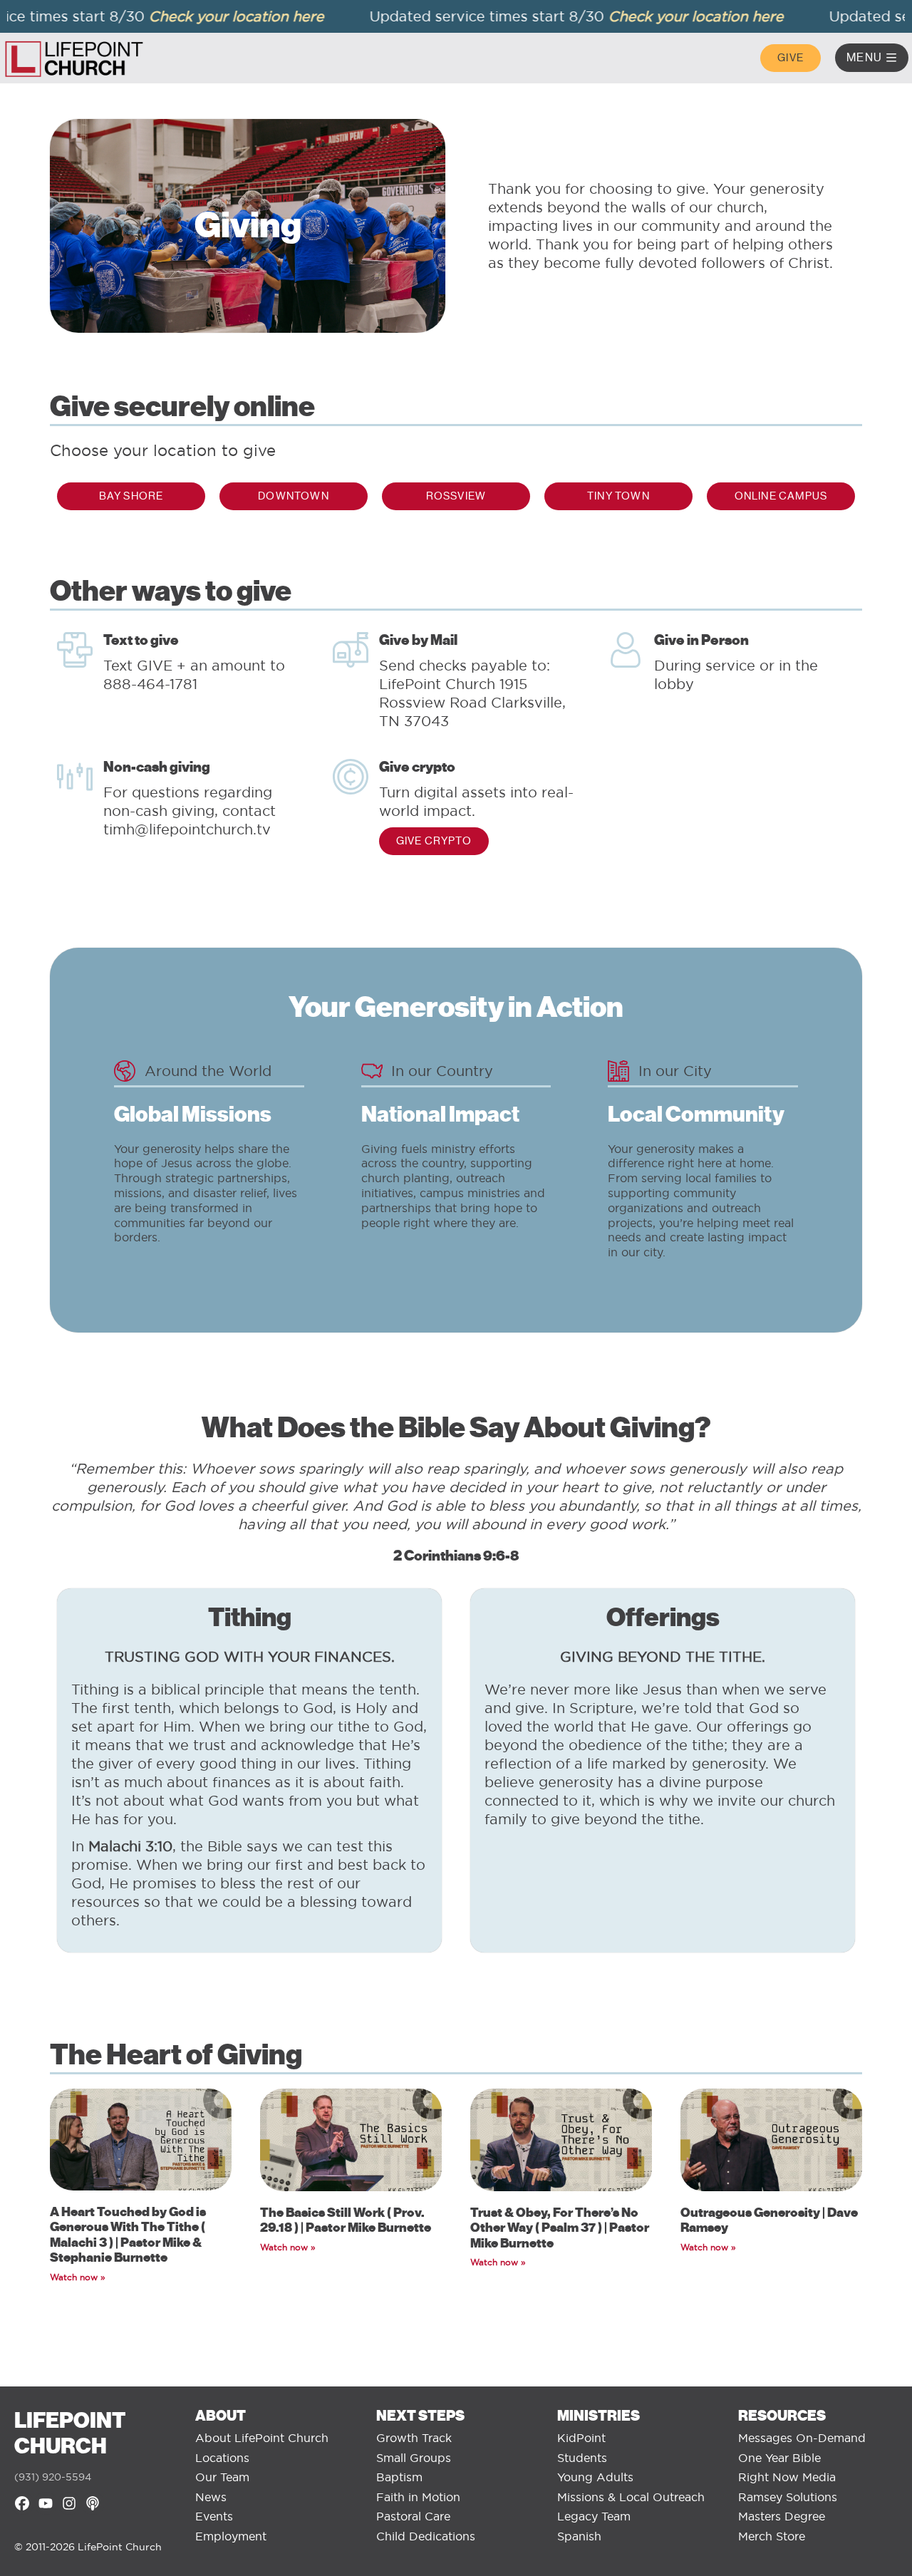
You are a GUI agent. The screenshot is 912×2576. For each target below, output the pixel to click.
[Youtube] (46, 2503)
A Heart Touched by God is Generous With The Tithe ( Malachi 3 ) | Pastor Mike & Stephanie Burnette (128, 2235)
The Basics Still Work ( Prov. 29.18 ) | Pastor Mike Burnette (346, 2220)
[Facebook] (22, 2503)
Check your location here (208, 16)
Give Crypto (434, 841)
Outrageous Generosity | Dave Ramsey (769, 2220)
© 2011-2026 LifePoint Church (88, 2547)
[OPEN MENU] (891, 58)
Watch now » (78, 2277)
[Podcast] (93, 2503)
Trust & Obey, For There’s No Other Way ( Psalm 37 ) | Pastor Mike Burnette (560, 2228)
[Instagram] (69, 2503)
